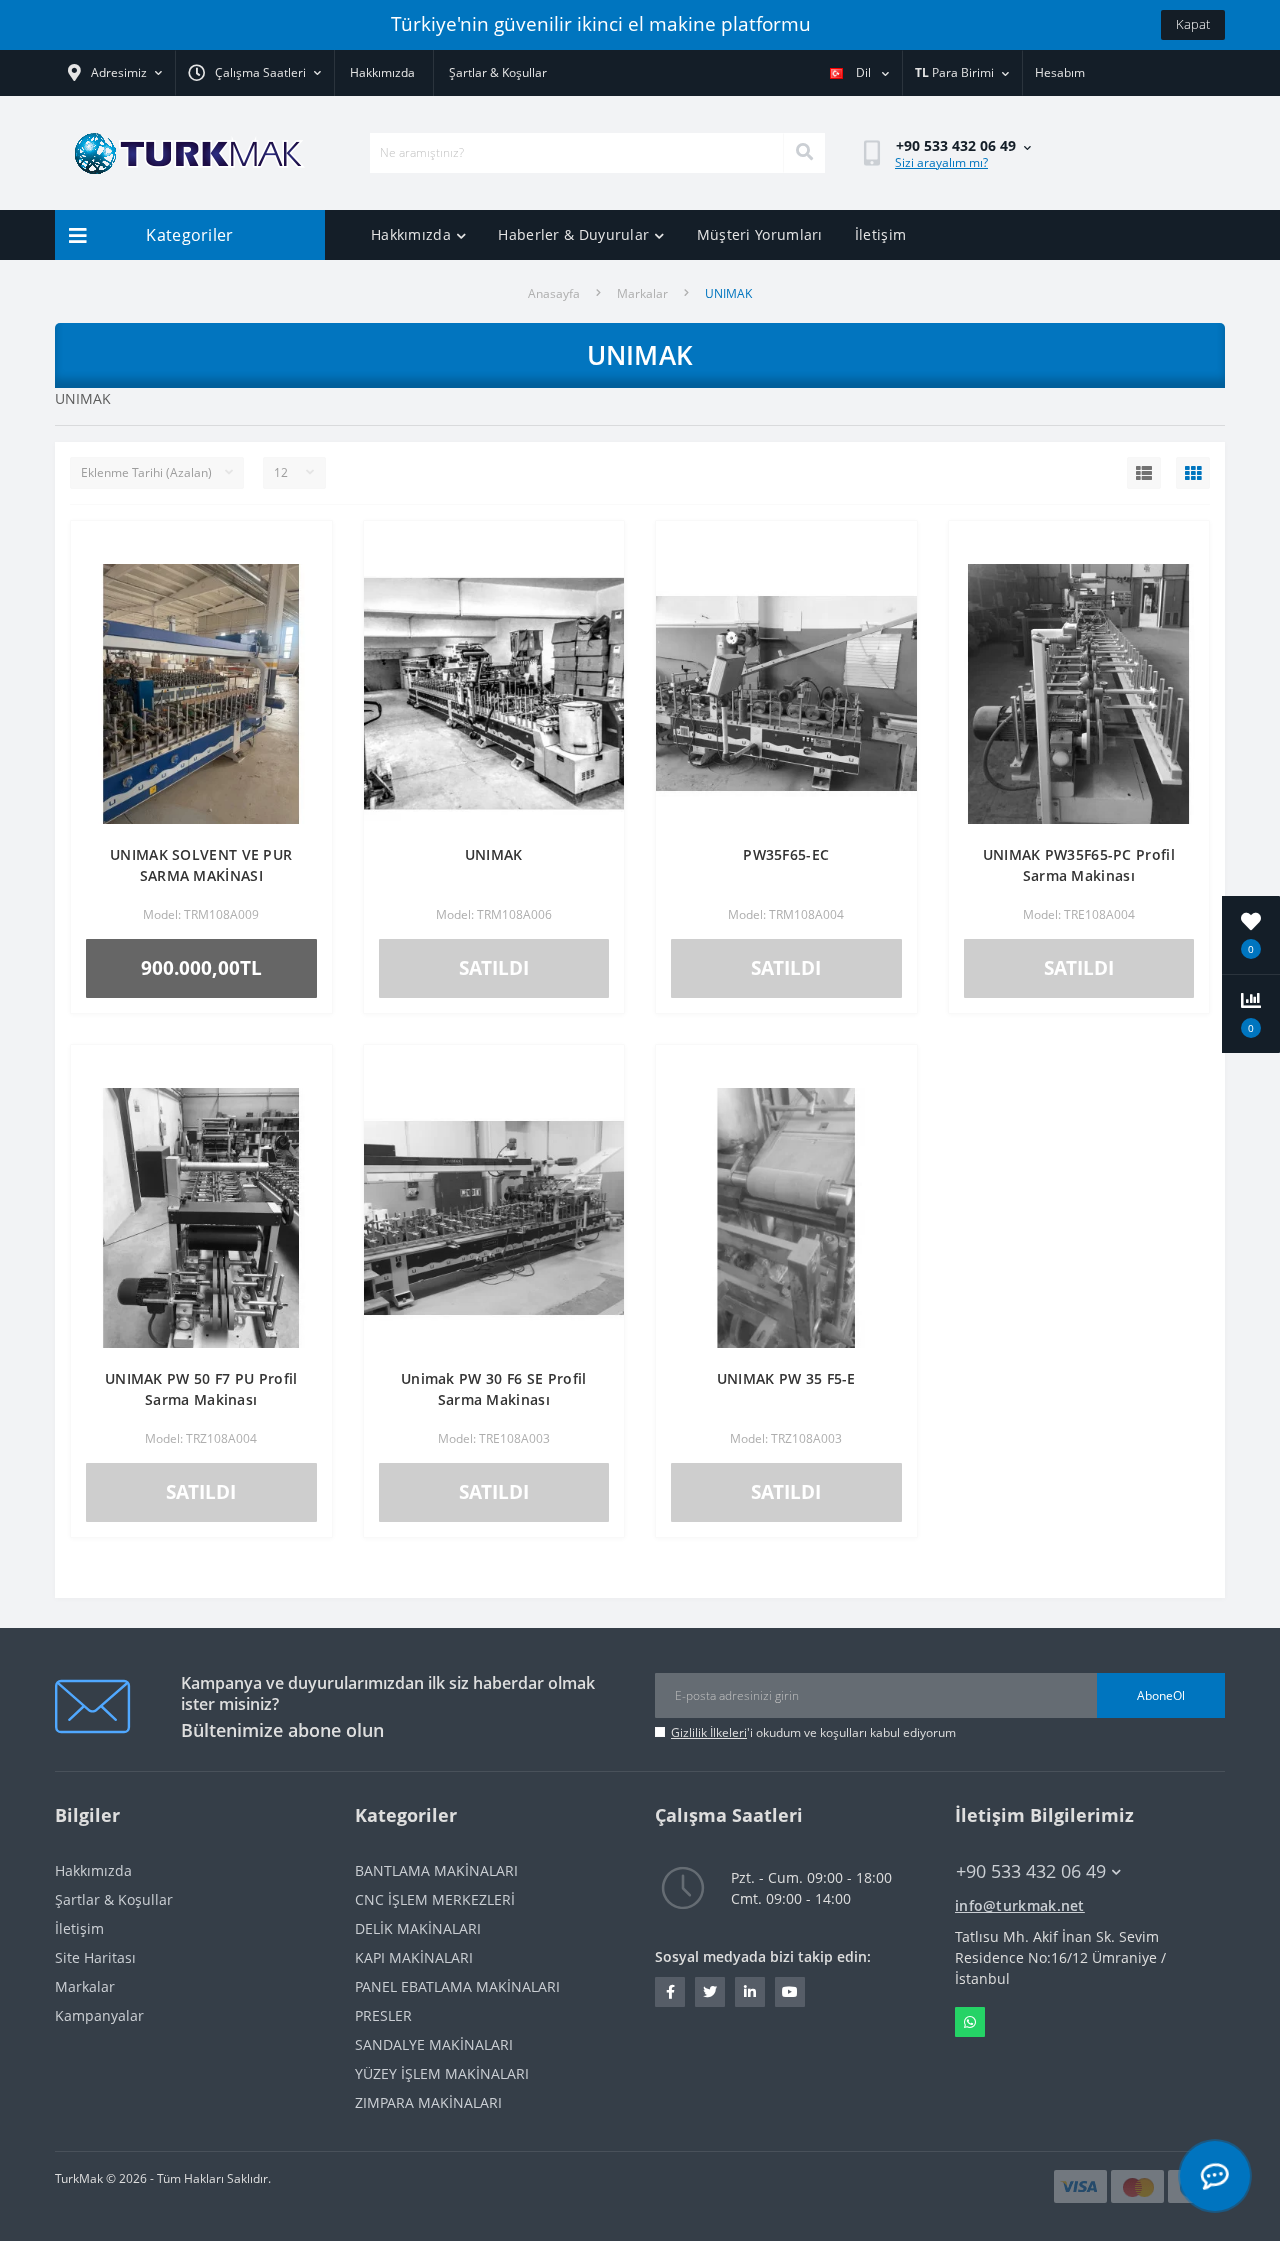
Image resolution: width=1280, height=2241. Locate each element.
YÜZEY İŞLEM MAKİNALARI (442, 2073)
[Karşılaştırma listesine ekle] (301, 580)
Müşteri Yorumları (760, 234)
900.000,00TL (201, 967)
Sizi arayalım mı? (941, 162)
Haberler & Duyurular (573, 234)
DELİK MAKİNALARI (418, 1928)
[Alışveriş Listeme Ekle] (301, 548)
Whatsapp (970, 2022)
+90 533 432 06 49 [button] (1031, 1871)
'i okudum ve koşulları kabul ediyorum (813, 1732)
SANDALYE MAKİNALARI (434, 2044)
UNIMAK (494, 854)
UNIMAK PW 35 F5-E (786, 1378)
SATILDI (494, 967)
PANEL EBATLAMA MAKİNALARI (457, 1986)
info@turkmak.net (1020, 1905)
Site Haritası (95, 1957)
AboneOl (1161, 1695)
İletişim (880, 234)
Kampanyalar (99, 2015)
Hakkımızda (382, 72)
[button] (254, 73)
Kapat (1193, 24)
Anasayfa (554, 293)
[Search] (804, 153)
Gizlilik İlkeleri (709, 1732)
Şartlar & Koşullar (498, 72)
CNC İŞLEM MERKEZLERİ (435, 1899)
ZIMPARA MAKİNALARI (428, 2102)
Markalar (642, 293)
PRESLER (383, 2015)
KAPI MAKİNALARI (414, 1957)
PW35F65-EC (786, 854)
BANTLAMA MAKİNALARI (436, 1870)
